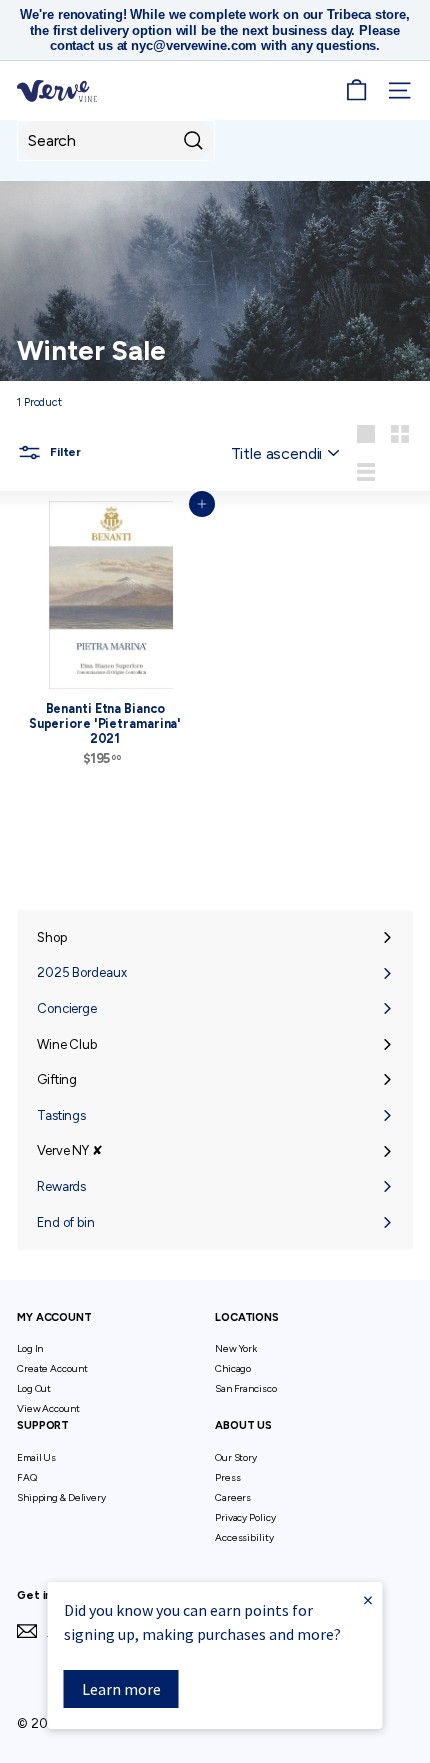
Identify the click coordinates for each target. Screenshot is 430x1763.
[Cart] (356, 90)
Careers (233, 1497)
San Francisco (246, 1388)
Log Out (34, 1388)
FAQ (27, 1477)
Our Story (236, 1457)
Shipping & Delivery (61, 1497)
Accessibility (244, 1537)
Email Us (36, 1457)
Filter (64, 452)
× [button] (368, 1599)
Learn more (121, 1689)
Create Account (52, 1368)
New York (236, 1348)
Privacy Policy (245, 1517)
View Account (48, 1408)
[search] (116, 140)
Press (227, 1477)
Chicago (233, 1368)
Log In (30, 1348)
